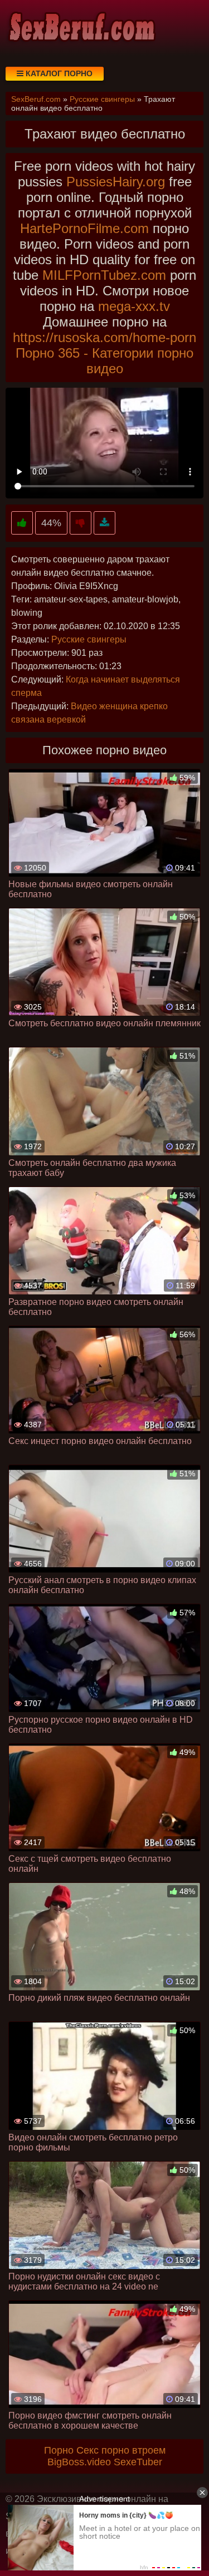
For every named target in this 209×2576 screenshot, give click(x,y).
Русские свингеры (89, 639)
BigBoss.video (79, 2462)
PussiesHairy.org (116, 182)
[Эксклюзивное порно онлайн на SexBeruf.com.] (81, 28)
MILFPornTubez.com (104, 275)
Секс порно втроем (121, 2450)
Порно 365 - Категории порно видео (104, 361)
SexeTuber (138, 2462)
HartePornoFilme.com (84, 228)
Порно (59, 2450)
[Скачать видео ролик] (104, 523)
